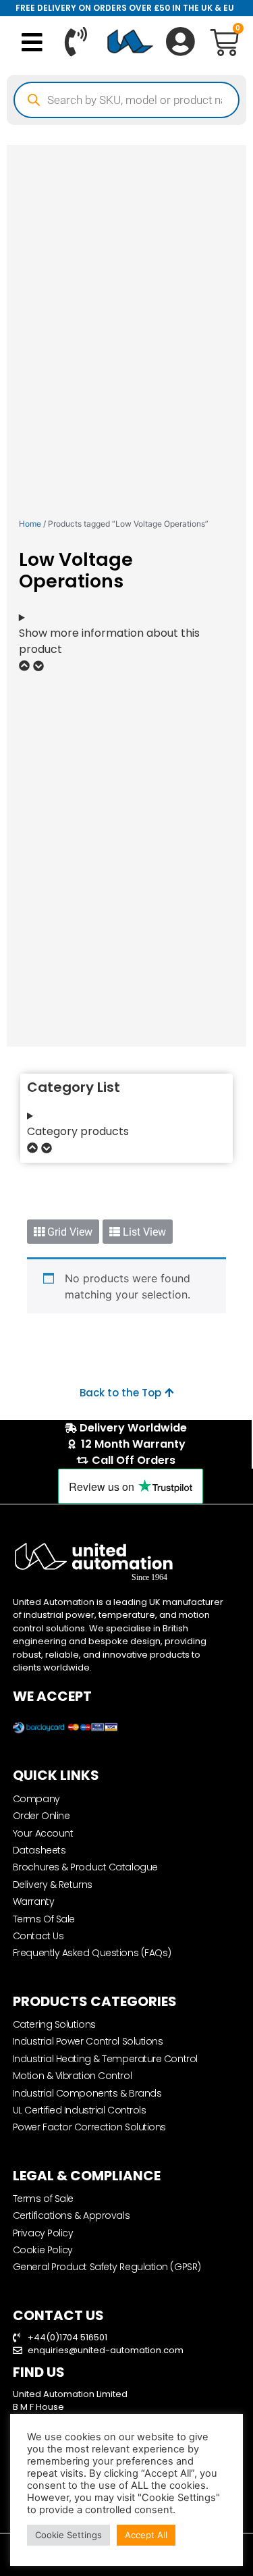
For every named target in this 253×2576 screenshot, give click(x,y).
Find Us (39, 2372)
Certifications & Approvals (71, 2215)
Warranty (33, 1901)
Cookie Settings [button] (68, 2535)
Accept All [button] (146, 2535)
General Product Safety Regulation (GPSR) (107, 2267)
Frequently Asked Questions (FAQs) (92, 1953)
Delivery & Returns (53, 1885)
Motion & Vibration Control (72, 2076)
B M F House (38, 2407)
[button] (32, 42)
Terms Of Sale (44, 1919)
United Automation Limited (70, 2394)
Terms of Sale (43, 2199)
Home (30, 524)
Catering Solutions (54, 2024)
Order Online (41, 1816)
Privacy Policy (43, 2233)
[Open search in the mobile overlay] (126, 100)
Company (36, 1799)
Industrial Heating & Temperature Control (105, 2059)
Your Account (43, 1833)
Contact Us (38, 1936)
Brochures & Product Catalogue (85, 1867)
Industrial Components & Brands (87, 2093)
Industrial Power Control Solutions (88, 2041)
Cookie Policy (43, 2250)
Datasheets (39, 1850)
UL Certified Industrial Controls (80, 2110)
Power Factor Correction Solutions (89, 2127)
